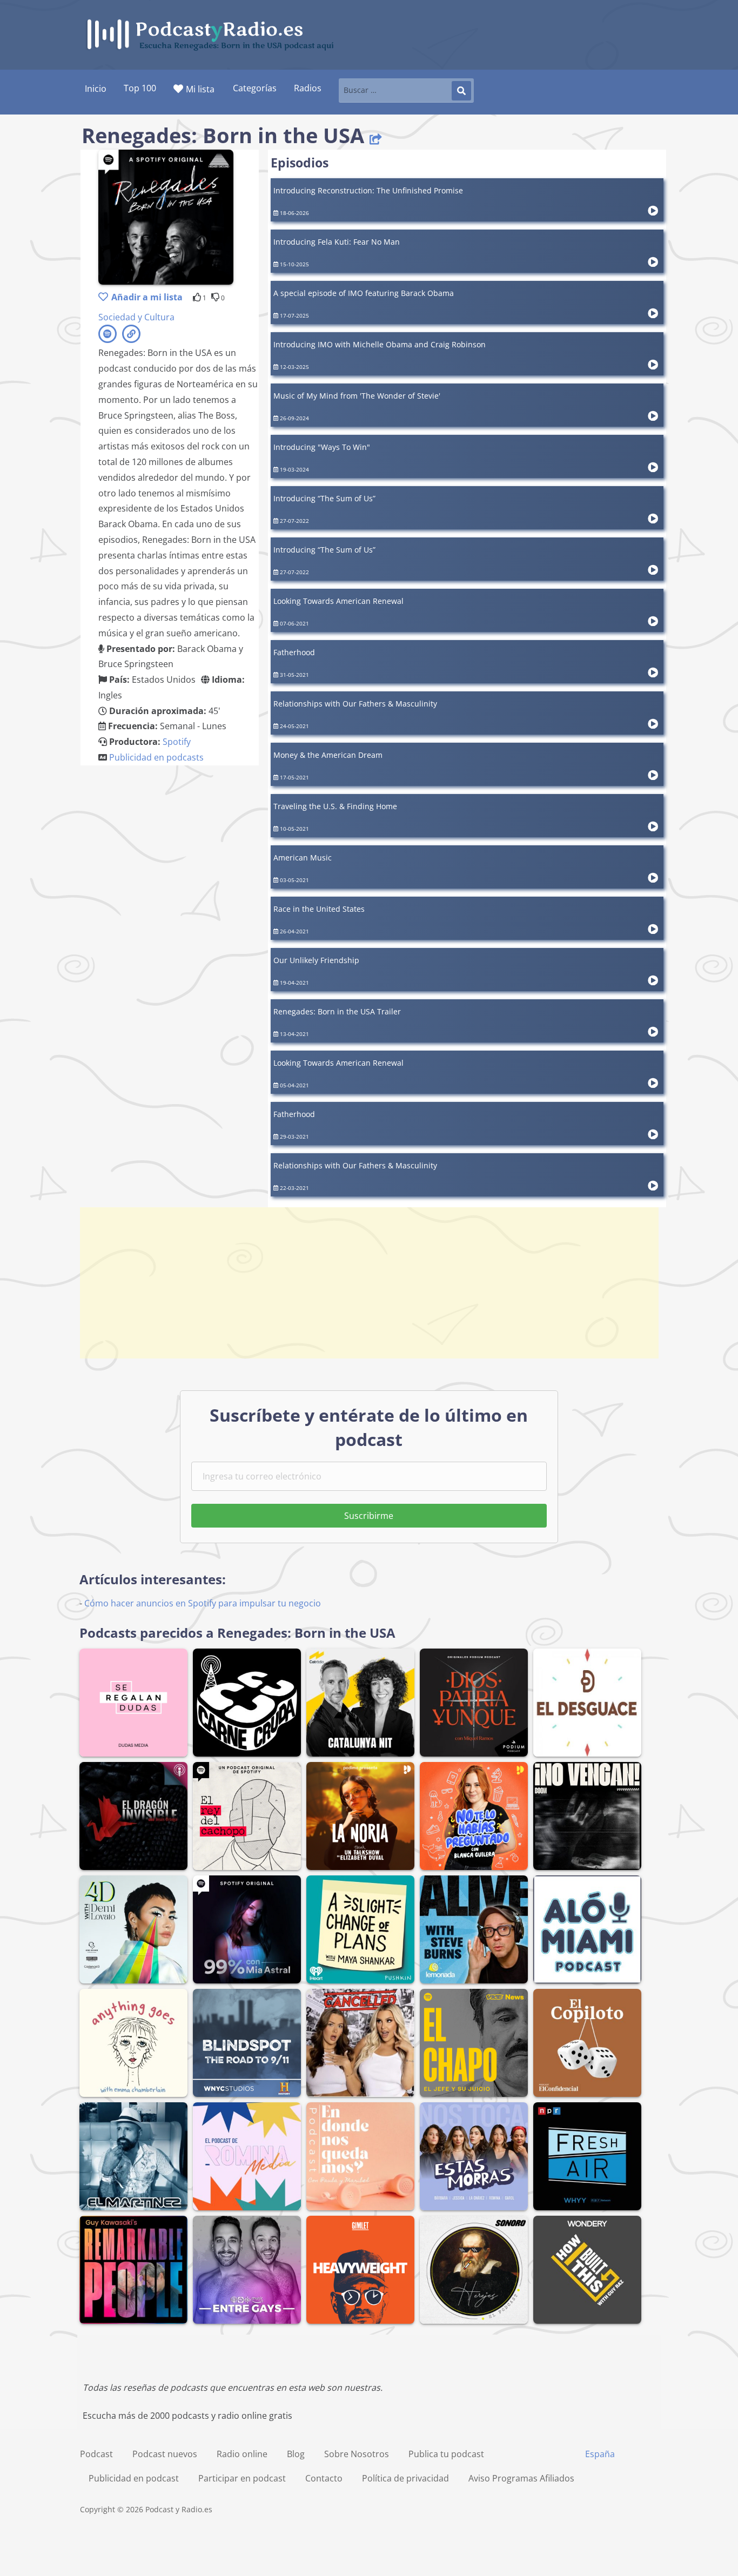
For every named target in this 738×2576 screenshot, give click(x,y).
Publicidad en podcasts (156, 757)
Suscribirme (369, 1516)
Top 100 (140, 88)
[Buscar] (461, 91)
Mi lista (200, 89)
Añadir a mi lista (147, 297)
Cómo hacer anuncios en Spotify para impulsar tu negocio (203, 1603)
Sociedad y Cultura (136, 317)
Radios (308, 88)
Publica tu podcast (446, 2454)
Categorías (255, 88)
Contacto (324, 2478)
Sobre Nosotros (357, 2454)
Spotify (177, 742)
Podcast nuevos (165, 2454)
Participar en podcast (242, 2478)
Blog (296, 2454)
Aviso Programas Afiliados (521, 2478)
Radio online (242, 2454)
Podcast (96, 2454)
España (600, 2454)
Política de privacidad (405, 2478)
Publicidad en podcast (134, 2478)
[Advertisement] (369, 1283)
